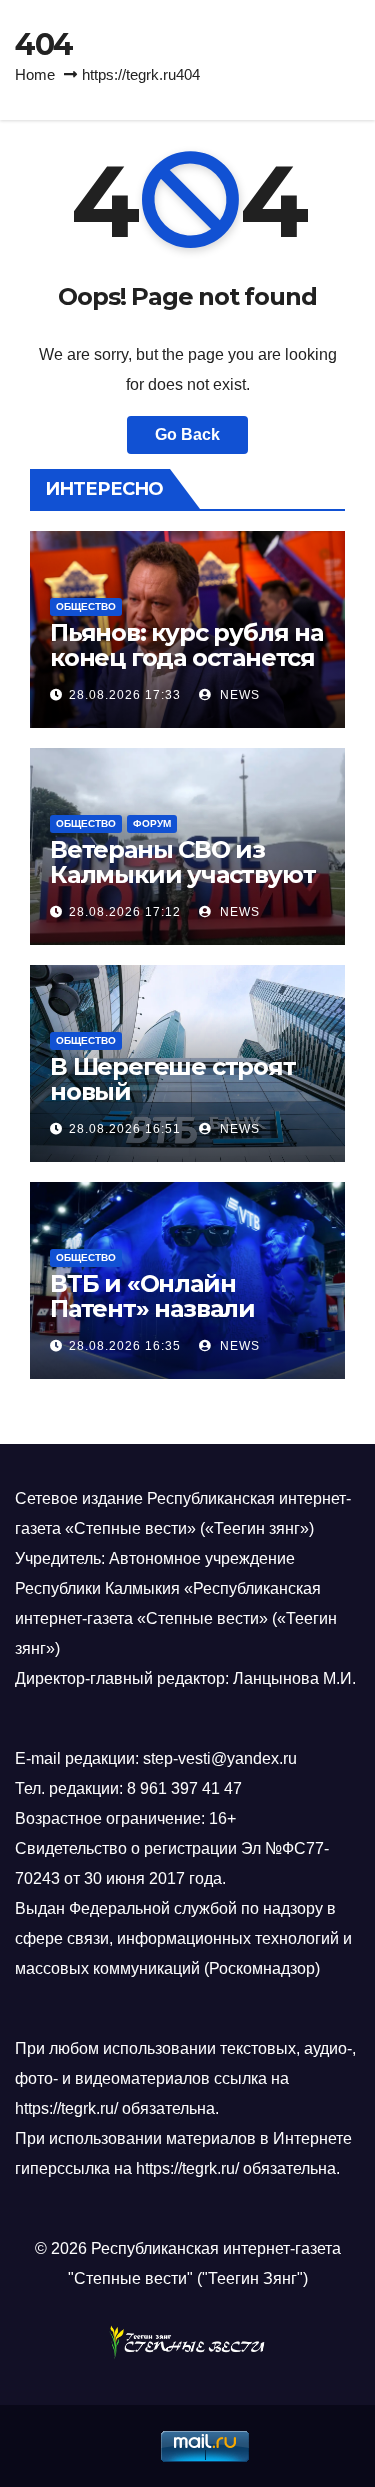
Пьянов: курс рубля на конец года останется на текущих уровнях (186, 657)
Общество (86, 606)
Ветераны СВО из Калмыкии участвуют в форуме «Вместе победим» (182, 887)
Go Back (187, 434)
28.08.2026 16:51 (125, 1129)
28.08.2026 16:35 (125, 1346)
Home (35, 74)
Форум (152, 823)
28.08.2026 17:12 (125, 912)
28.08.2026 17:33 (125, 695)
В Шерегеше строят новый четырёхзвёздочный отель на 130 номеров (181, 1104)
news (238, 695)
